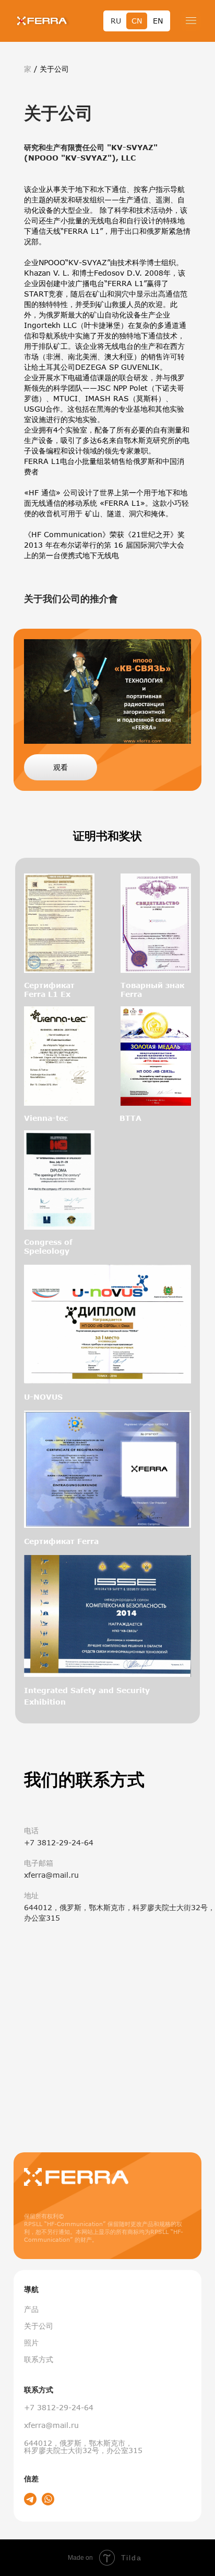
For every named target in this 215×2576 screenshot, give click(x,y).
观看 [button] (61, 767)
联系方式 (39, 2359)
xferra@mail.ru (51, 2425)
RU (116, 21)
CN (137, 21)
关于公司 (39, 2326)
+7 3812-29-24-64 (59, 2407)
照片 (31, 2342)
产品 (31, 2309)
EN (158, 21)
